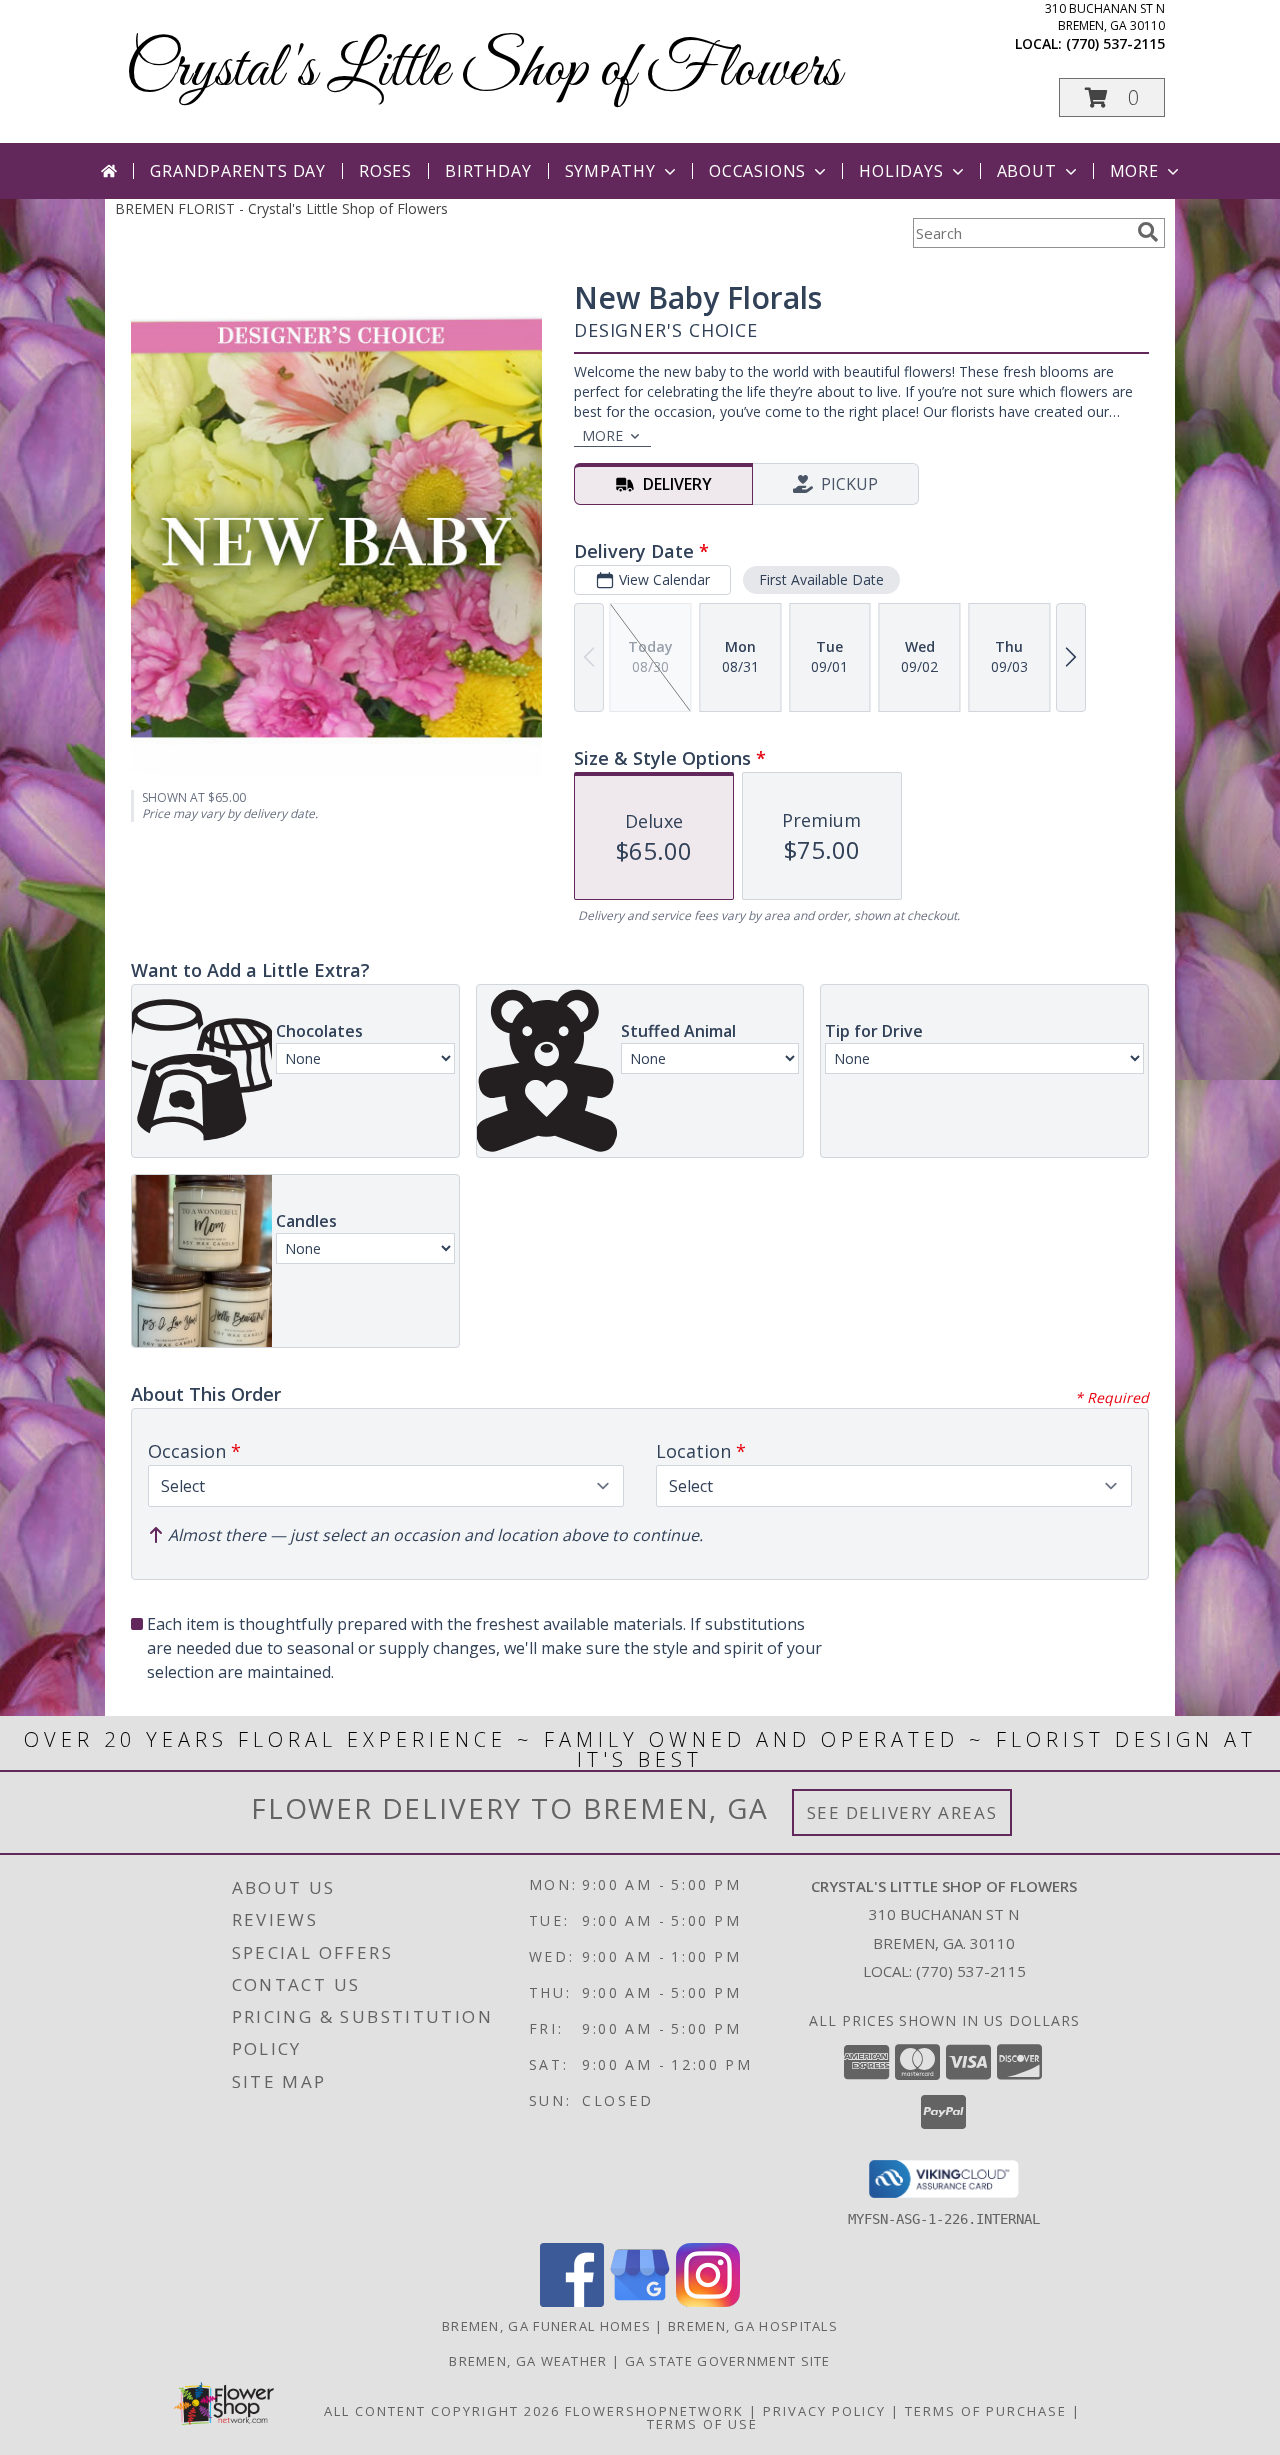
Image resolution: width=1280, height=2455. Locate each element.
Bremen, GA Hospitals (753, 2326)
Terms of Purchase (986, 2411)
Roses (385, 171)
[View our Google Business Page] (640, 2301)
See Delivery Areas (902, 1812)
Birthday (488, 171)
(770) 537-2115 (1115, 43)
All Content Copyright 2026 (442, 2411)
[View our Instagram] (708, 2301)
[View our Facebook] (572, 2301)
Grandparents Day (238, 171)
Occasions (757, 171)
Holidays (901, 171)
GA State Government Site (728, 2361)
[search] (1148, 232)
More (1134, 171)
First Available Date (821, 579)
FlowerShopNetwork (654, 2411)
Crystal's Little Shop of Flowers (483, 70)
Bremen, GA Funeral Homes (546, 2326)
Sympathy (610, 171)
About (1027, 171)
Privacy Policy (824, 2411)
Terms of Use (702, 2424)
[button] (1112, 97)
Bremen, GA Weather (528, 2361)
